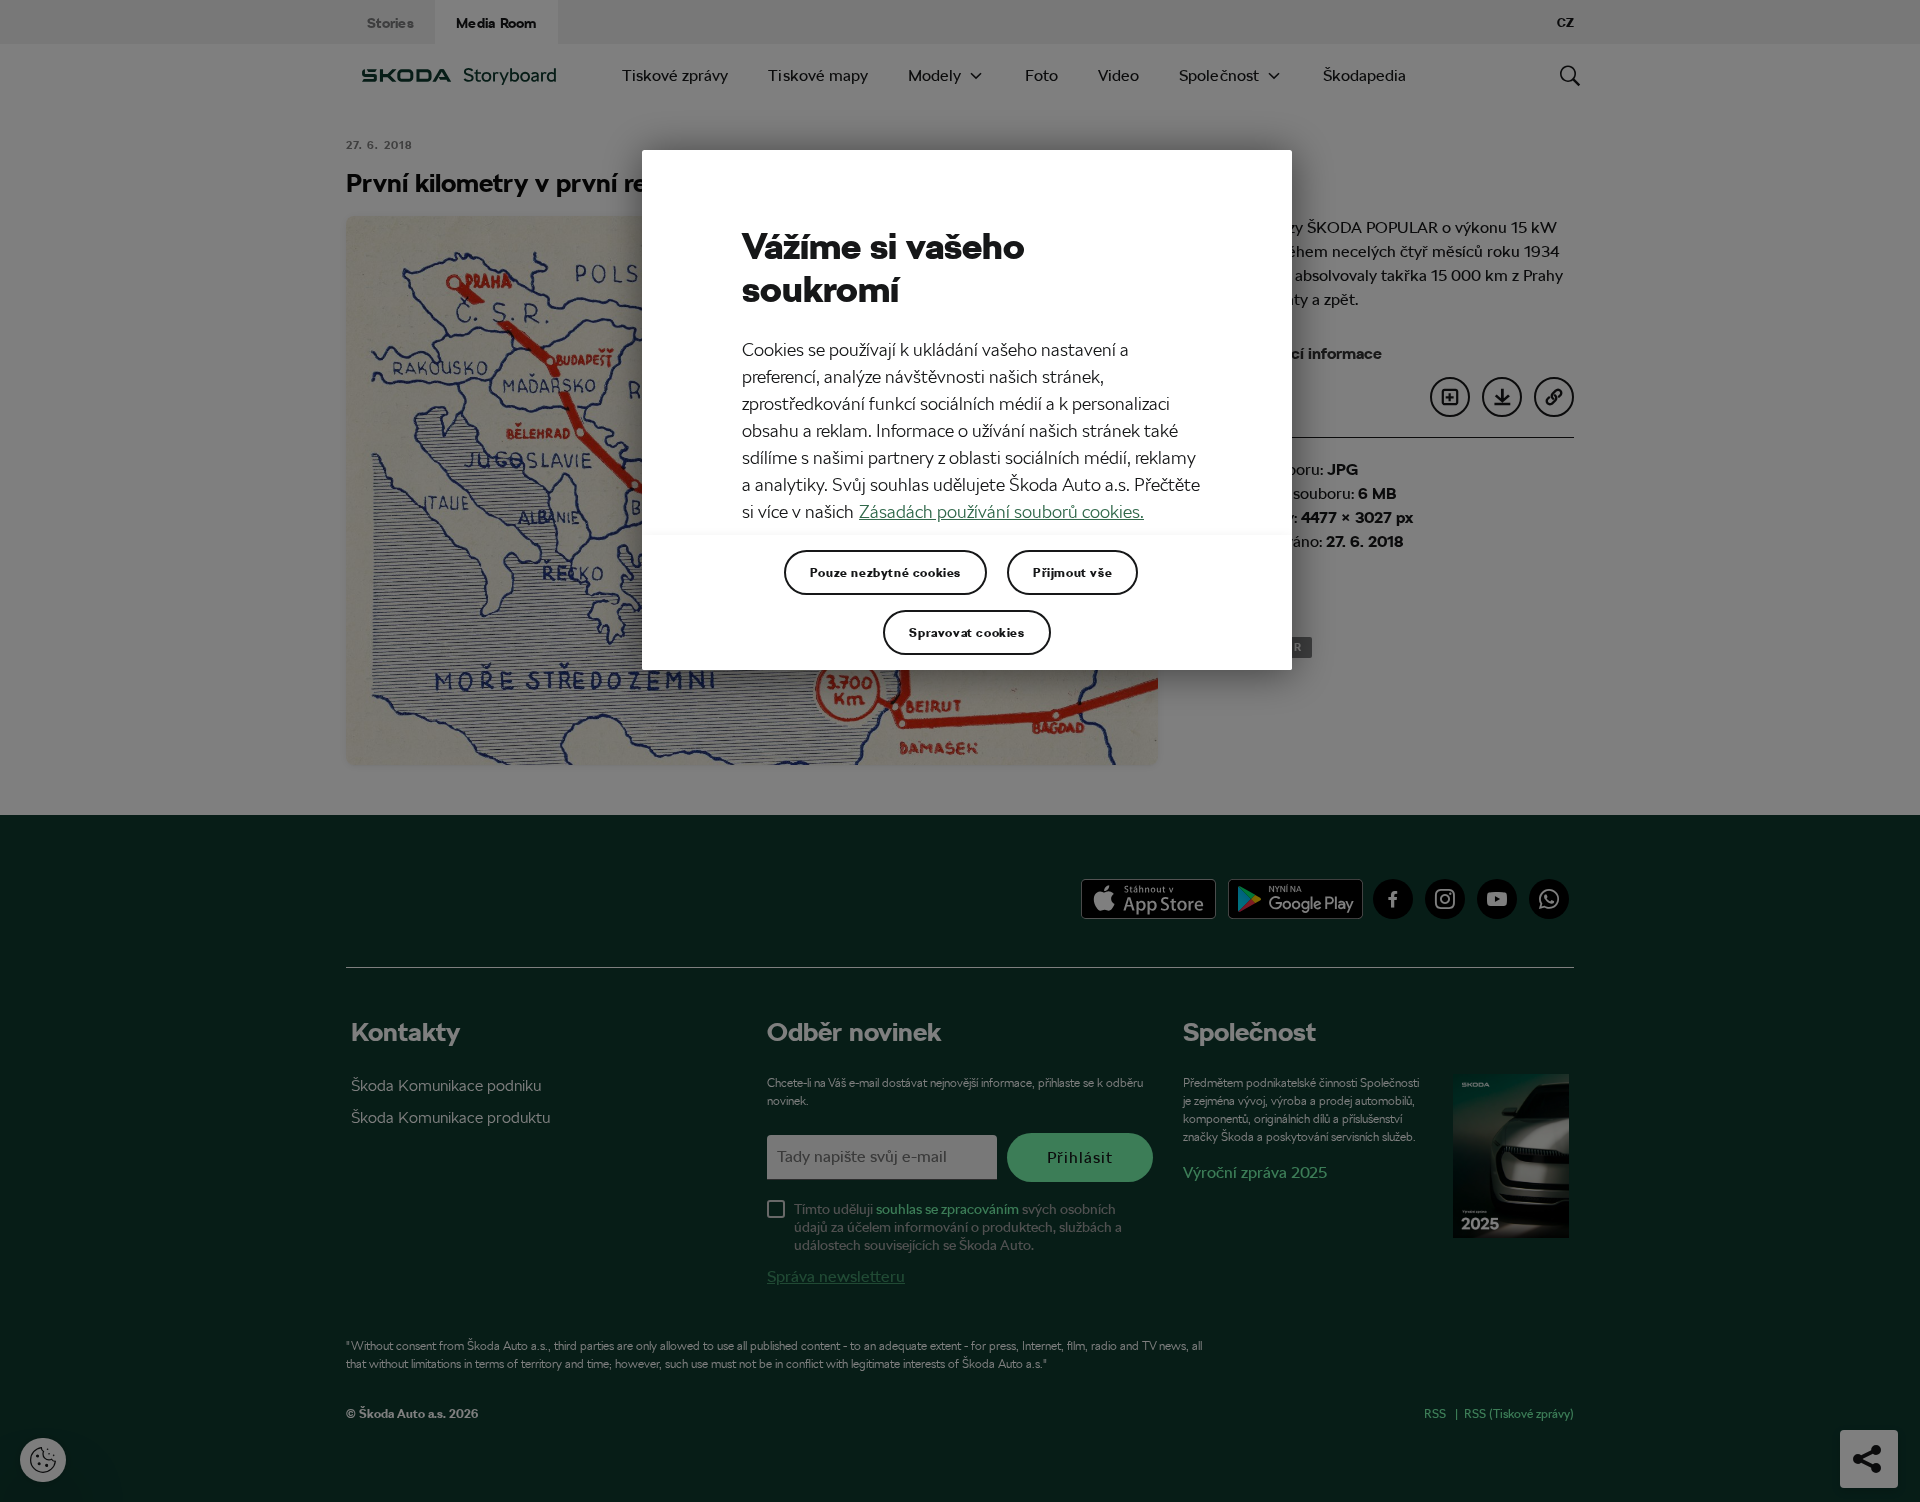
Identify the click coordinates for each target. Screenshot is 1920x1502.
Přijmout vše (1072, 572)
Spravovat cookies (966, 632)
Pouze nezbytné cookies (885, 572)
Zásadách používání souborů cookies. (1001, 511)
